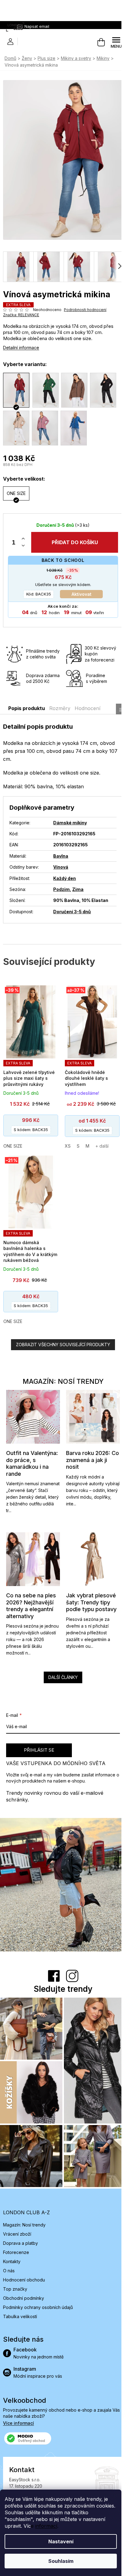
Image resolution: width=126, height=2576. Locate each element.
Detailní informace (21, 341)
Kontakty (12, 2247)
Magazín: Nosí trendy (24, 2210)
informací (46, 2526)
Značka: (21, 309)
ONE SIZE (13, 1138)
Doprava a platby (20, 2228)
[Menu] (112, 42)
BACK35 (36, 588)
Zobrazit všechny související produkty (61, 1339)
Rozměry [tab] (60, 703)
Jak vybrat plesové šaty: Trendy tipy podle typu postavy (89, 1599)
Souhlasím (61, 2561)
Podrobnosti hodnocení (85, 304)
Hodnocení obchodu (24, 2265)
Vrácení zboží (17, 2219)
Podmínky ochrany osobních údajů (38, 2293)
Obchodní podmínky (24, 2283)
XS (66, 1138)
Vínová (59, 862)
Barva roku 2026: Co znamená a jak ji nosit (89, 1452)
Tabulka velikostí (20, 2302)
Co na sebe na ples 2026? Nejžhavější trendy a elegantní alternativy (31, 1603)
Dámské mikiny (69, 817)
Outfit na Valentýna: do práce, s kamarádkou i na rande (27, 1459)
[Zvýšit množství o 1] (23, 533)
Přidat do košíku (72, 536)
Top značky (15, 2274)
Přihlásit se (39, 1747)
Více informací (19, 2408)
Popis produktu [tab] (27, 703)
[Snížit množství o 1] (23, 540)
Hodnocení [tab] (87, 703)
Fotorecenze (16, 2238)
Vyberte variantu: (25, 358)
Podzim (60, 884)
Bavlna (59, 851)
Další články (61, 1674)
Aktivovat (79, 588)
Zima (76, 884)
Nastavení (61, 2541)
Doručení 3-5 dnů (70, 906)
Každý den (63, 873)
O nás (9, 2256)
